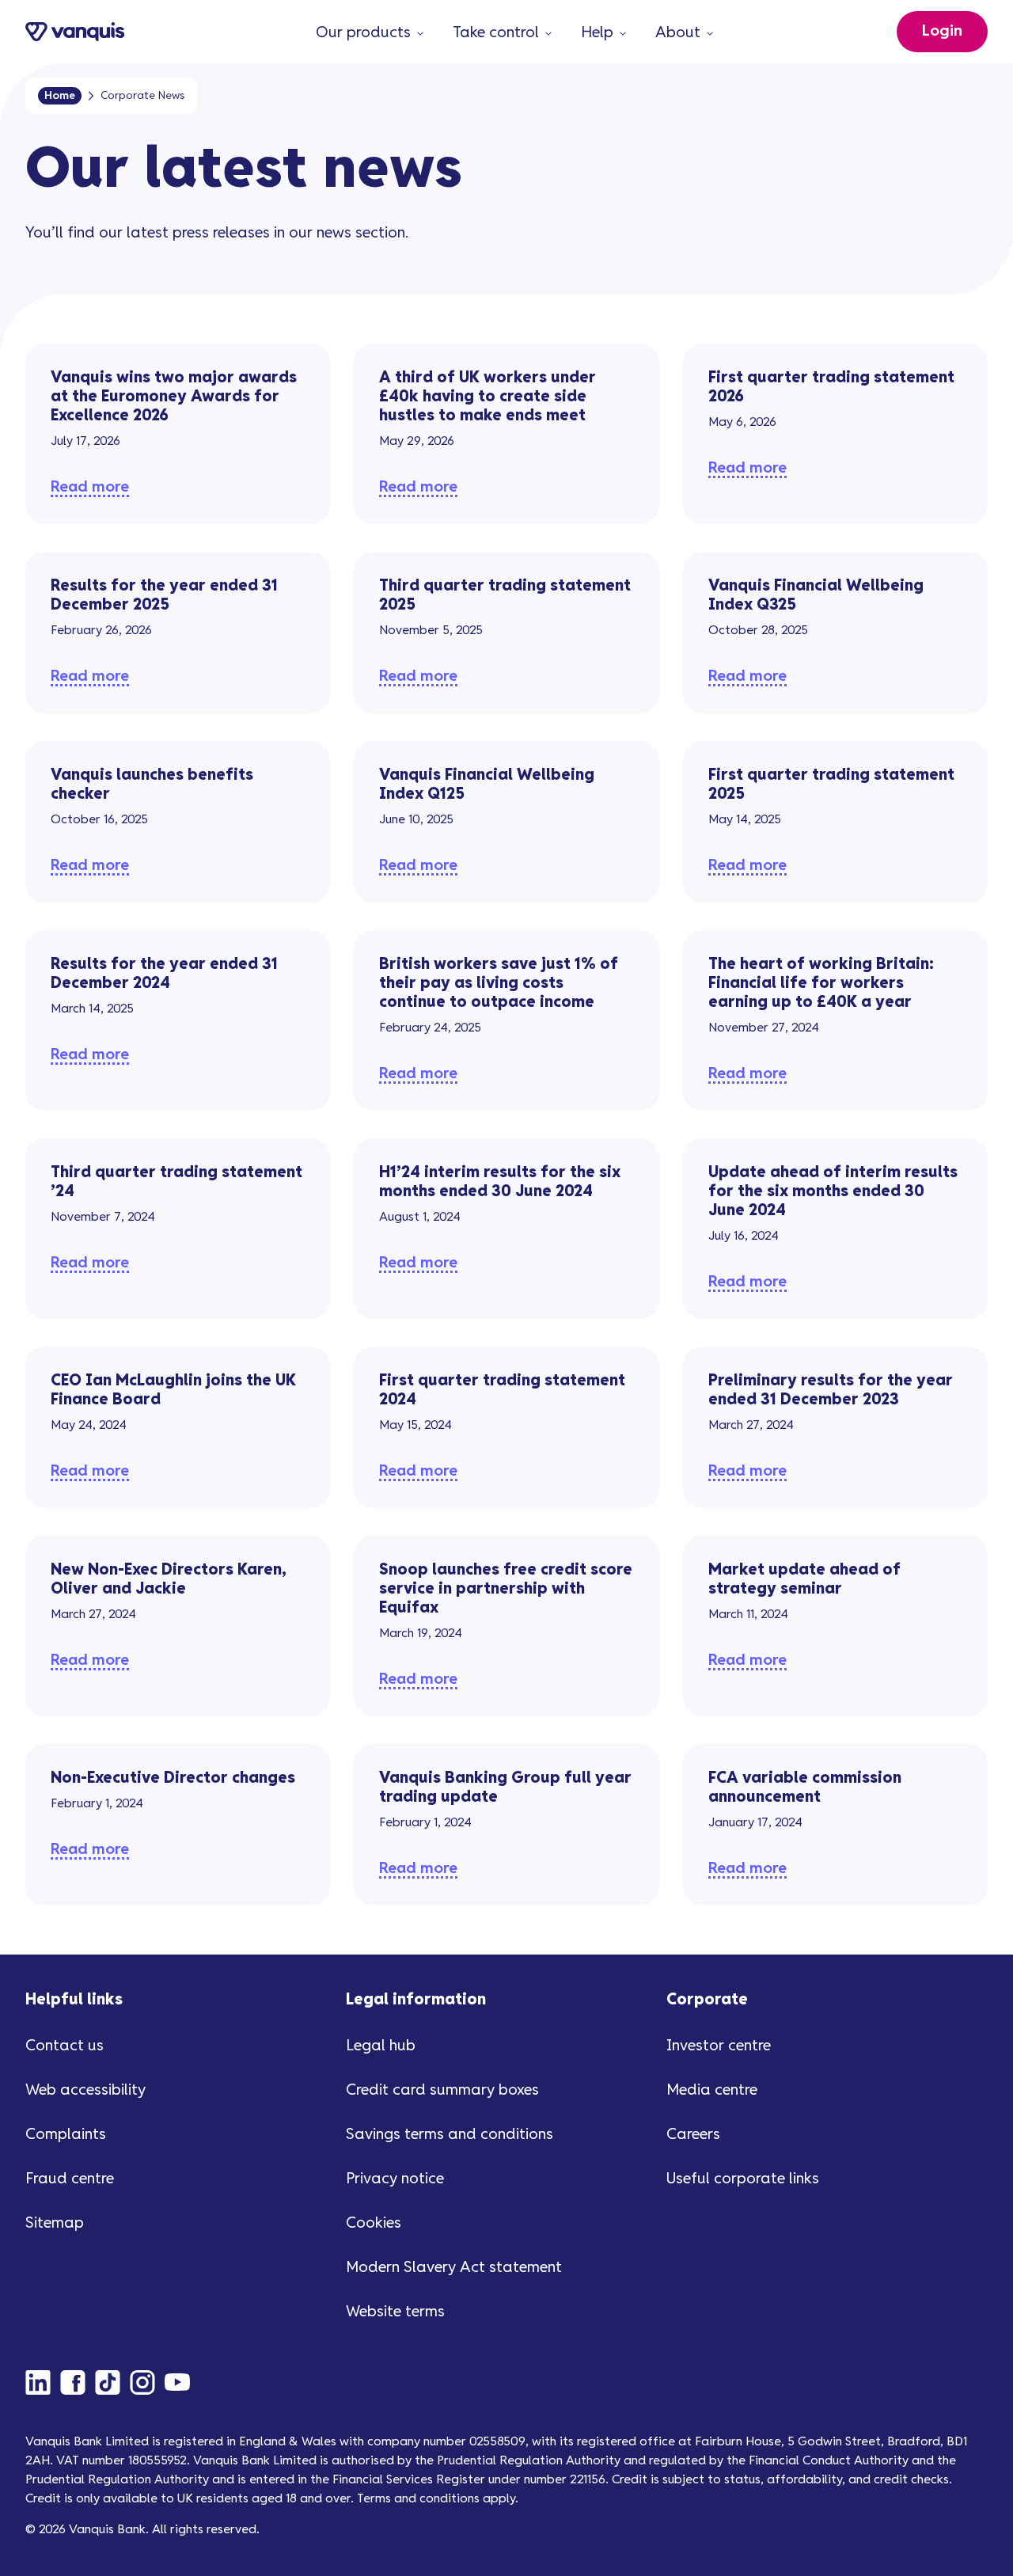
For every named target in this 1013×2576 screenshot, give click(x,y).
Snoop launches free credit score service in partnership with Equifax (506, 1589)
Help (597, 33)
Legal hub (381, 2046)
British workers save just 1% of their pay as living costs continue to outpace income (499, 984)
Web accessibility (85, 2090)
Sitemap (55, 2223)
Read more (90, 487)
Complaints (66, 2135)
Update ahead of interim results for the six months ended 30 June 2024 (833, 1192)
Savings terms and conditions (450, 2135)
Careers (693, 2135)
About (678, 33)
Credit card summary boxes (442, 2090)
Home (60, 96)
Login (942, 31)
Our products (363, 33)
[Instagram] (147, 2382)
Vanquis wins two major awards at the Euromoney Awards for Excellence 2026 (174, 397)
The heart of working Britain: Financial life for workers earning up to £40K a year (821, 984)
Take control (496, 33)
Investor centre (719, 2046)
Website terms (395, 2312)
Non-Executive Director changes (173, 1778)
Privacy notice (395, 2179)
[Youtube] (182, 2382)
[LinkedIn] (43, 2382)
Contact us (64, 2046)
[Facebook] (78, 2382)
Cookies (374, 2223)
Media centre (712, 2090)
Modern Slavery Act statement (454, 2268)
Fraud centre (70, 2179)
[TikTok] (112, 2382)
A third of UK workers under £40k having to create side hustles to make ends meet (488, 397)
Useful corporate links (743, 2179)
